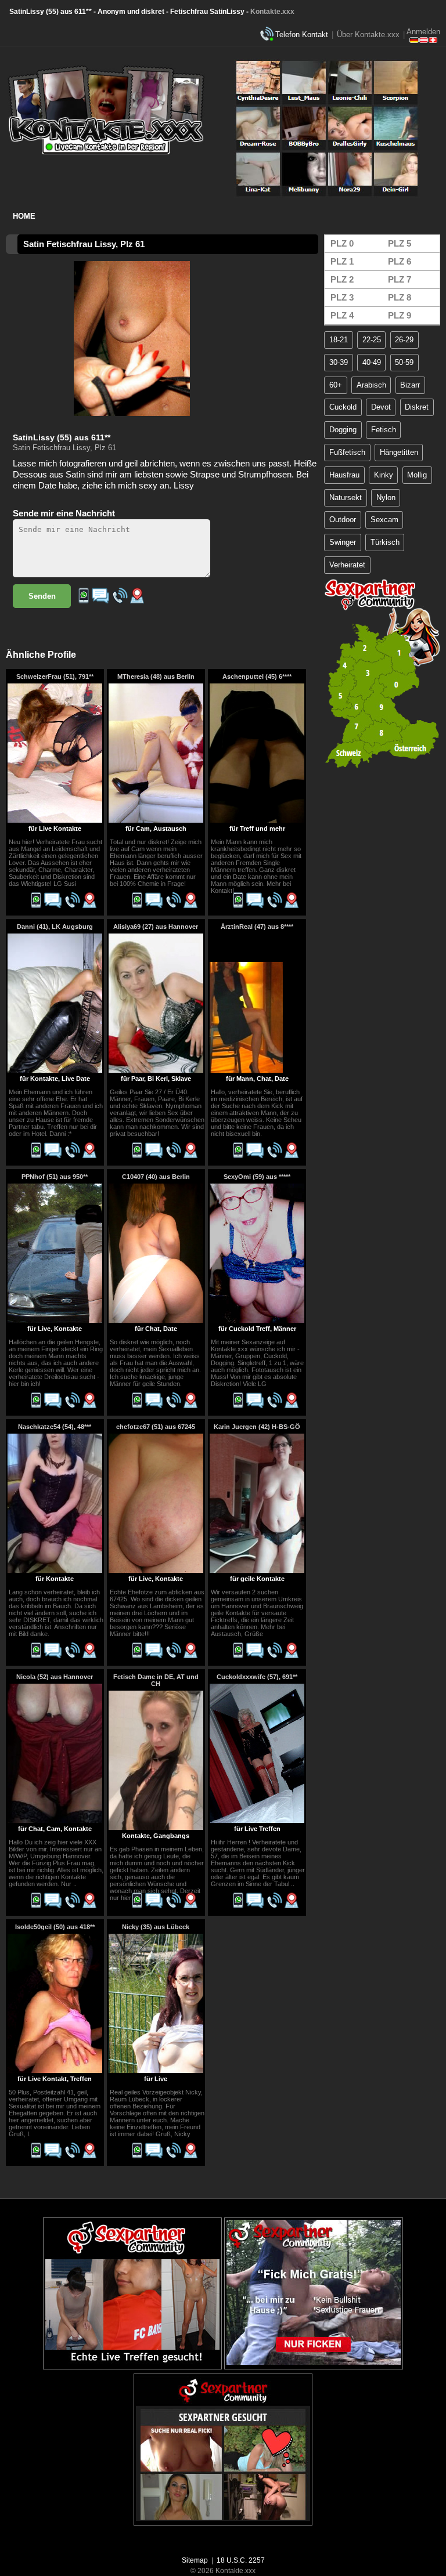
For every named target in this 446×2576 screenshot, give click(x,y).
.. (75, 1884)
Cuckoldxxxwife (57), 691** (257, 1677)
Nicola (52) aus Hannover (55, 1677)
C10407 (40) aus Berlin (156, 1177)
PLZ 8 (400, 297)
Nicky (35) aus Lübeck (156, 1927)
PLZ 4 (342, 315)
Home (24, 216)
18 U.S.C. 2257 (241, 2560)
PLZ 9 (400, 315)
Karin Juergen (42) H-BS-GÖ (257, 1427)
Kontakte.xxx (272, 12)
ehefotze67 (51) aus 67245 (156, 1427)
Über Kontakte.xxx (368, 35)
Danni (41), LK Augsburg (55, 927)
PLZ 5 (400, 243)
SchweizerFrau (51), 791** (55, 676)
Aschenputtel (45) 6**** (257, 676)
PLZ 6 (400, 261)
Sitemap (195, 2560)
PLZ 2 (342, 279)
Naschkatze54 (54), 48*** (55, 1427)
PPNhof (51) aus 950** (55, 1177)
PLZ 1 (342, 261)
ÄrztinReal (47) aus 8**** (257, 927)
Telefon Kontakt (302, 35)
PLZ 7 (400, 279)
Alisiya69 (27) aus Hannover (156, 927)
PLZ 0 (342, 243)
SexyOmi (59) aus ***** (257, 1177)
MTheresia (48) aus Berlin (156, 676)
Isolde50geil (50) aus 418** (55, 1927)
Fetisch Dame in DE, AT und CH (156, 1680)
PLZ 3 (342, 297)
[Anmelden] (423, 41)
